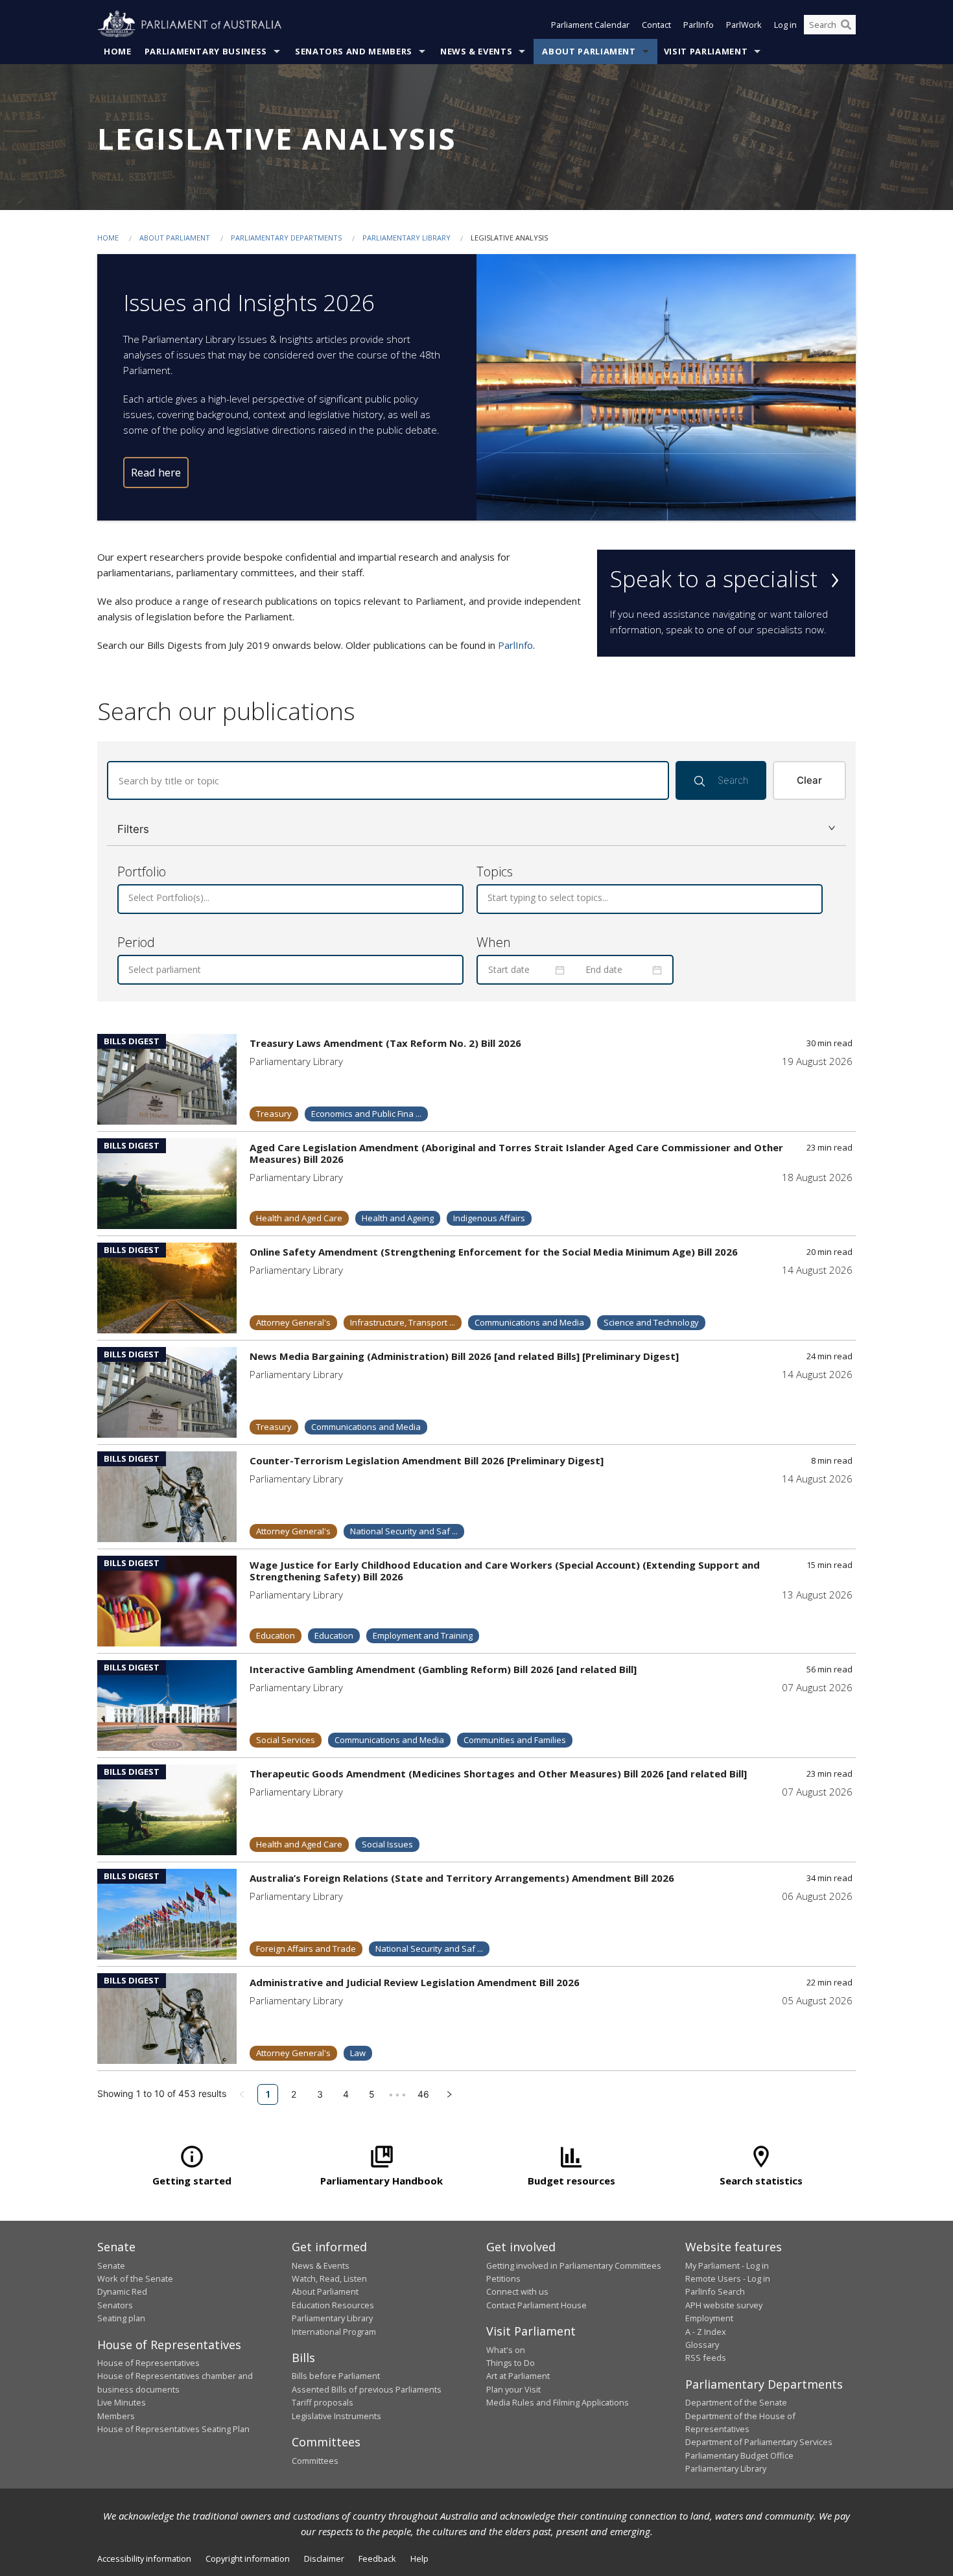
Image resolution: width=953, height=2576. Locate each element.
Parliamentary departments (286, 238)
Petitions (503, 2278)
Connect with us (517, 2291)
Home (118, 51)
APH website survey (724, 2305)
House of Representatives (148, 2363)
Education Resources (333, 2305)
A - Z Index (706, 2332)
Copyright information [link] (248, 2558)
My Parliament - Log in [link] (727, 2266)
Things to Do (511, 2363)
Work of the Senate (135, 2278)
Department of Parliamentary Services (759, 2442)
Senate (111, 2266)
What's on (506, 2350)
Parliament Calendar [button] (590, 25)
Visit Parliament (706, 51)
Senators (115, 2305)
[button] (476, 829)
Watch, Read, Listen (329, 2278)
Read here (156, 472)
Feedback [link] (377, 2558)
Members (116, 2416)
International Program (334, 2332)
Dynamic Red (122, 2291)
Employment (709, 2318)
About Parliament (589, 51)
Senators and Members (354, 51)
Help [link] (419, 2558)
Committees (315, 2461)
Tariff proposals (323, 2402)
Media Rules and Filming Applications (558, 2402)
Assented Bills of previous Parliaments (367, 2389)
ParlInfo (699, 25)
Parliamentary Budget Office (739, 2455)
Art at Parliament (518, 2376)
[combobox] (130, 898)
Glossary (702, 2345)
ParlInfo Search (715, 2291)
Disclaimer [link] (324, 2558)
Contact (656, 25)
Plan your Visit (513, 2389)
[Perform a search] (846, 25)
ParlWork (744, 25)
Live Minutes (122, 2402)
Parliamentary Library (407, 238)
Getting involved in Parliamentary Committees (574, 2266)
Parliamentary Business (206, 51)
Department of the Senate (736, 2402)
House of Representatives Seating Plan (173, 2429)
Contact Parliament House (536, 2305)
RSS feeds (706, 2358)
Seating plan (121, 2318)
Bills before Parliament (336, 2376)
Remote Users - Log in (728, 2278)
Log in (785, 25)
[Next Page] (449, 2094)
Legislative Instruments (336, 2416)
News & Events (476, 51)
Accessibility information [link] (144, 2558)
